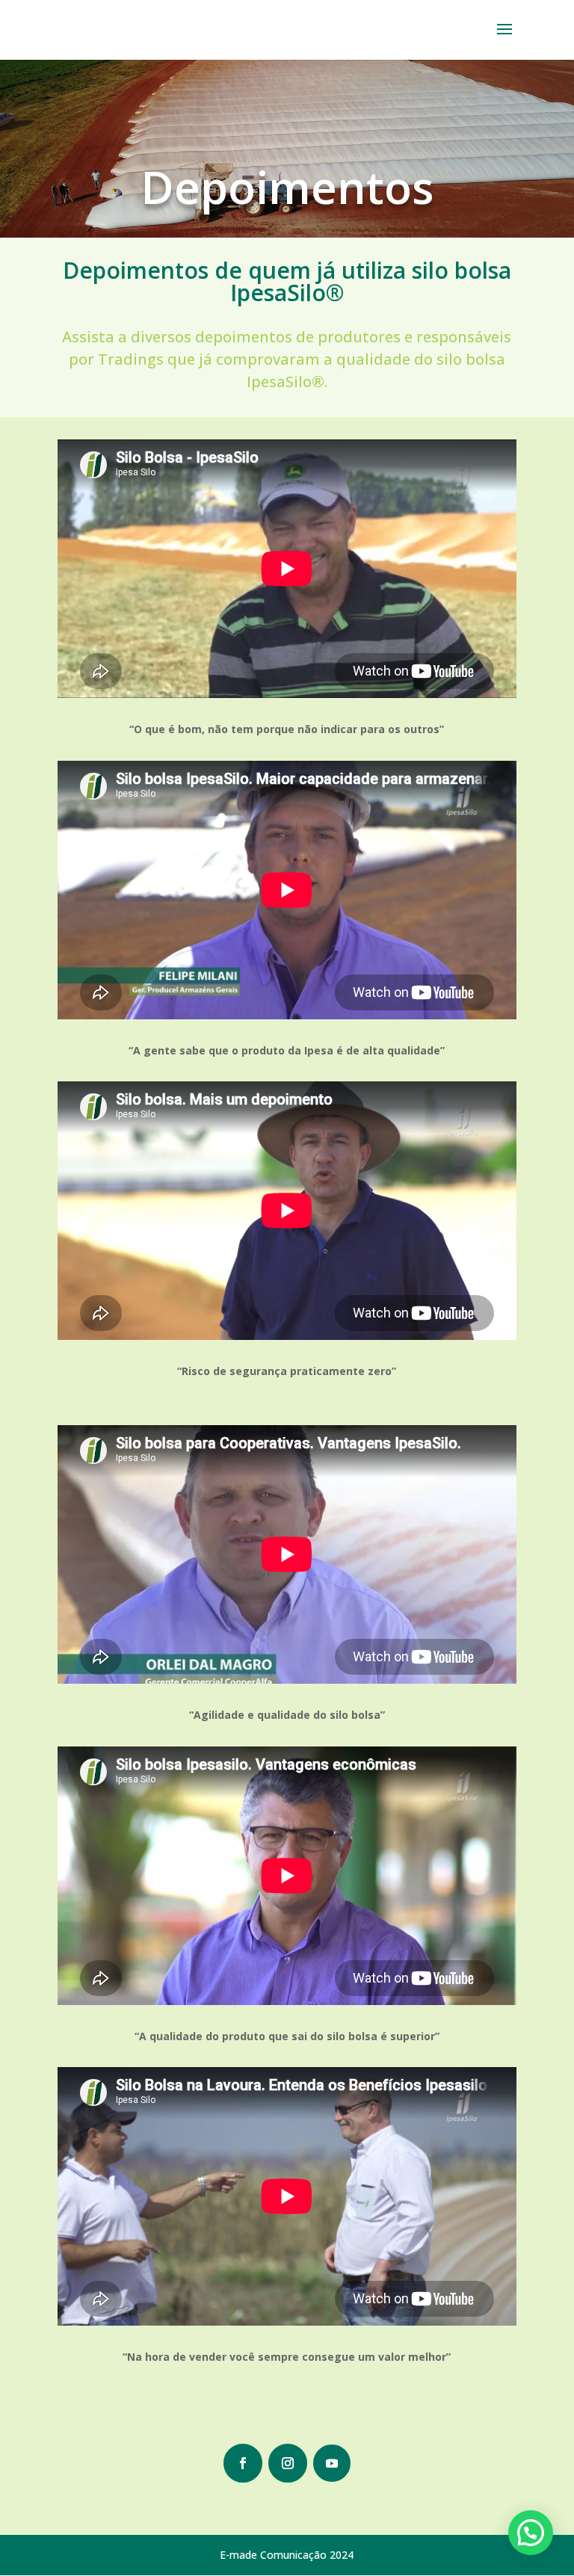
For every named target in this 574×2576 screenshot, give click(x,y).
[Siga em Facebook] (243, 2463)
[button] (531, 2533)
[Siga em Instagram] (288, 2463)
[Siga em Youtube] (332, 2463)
